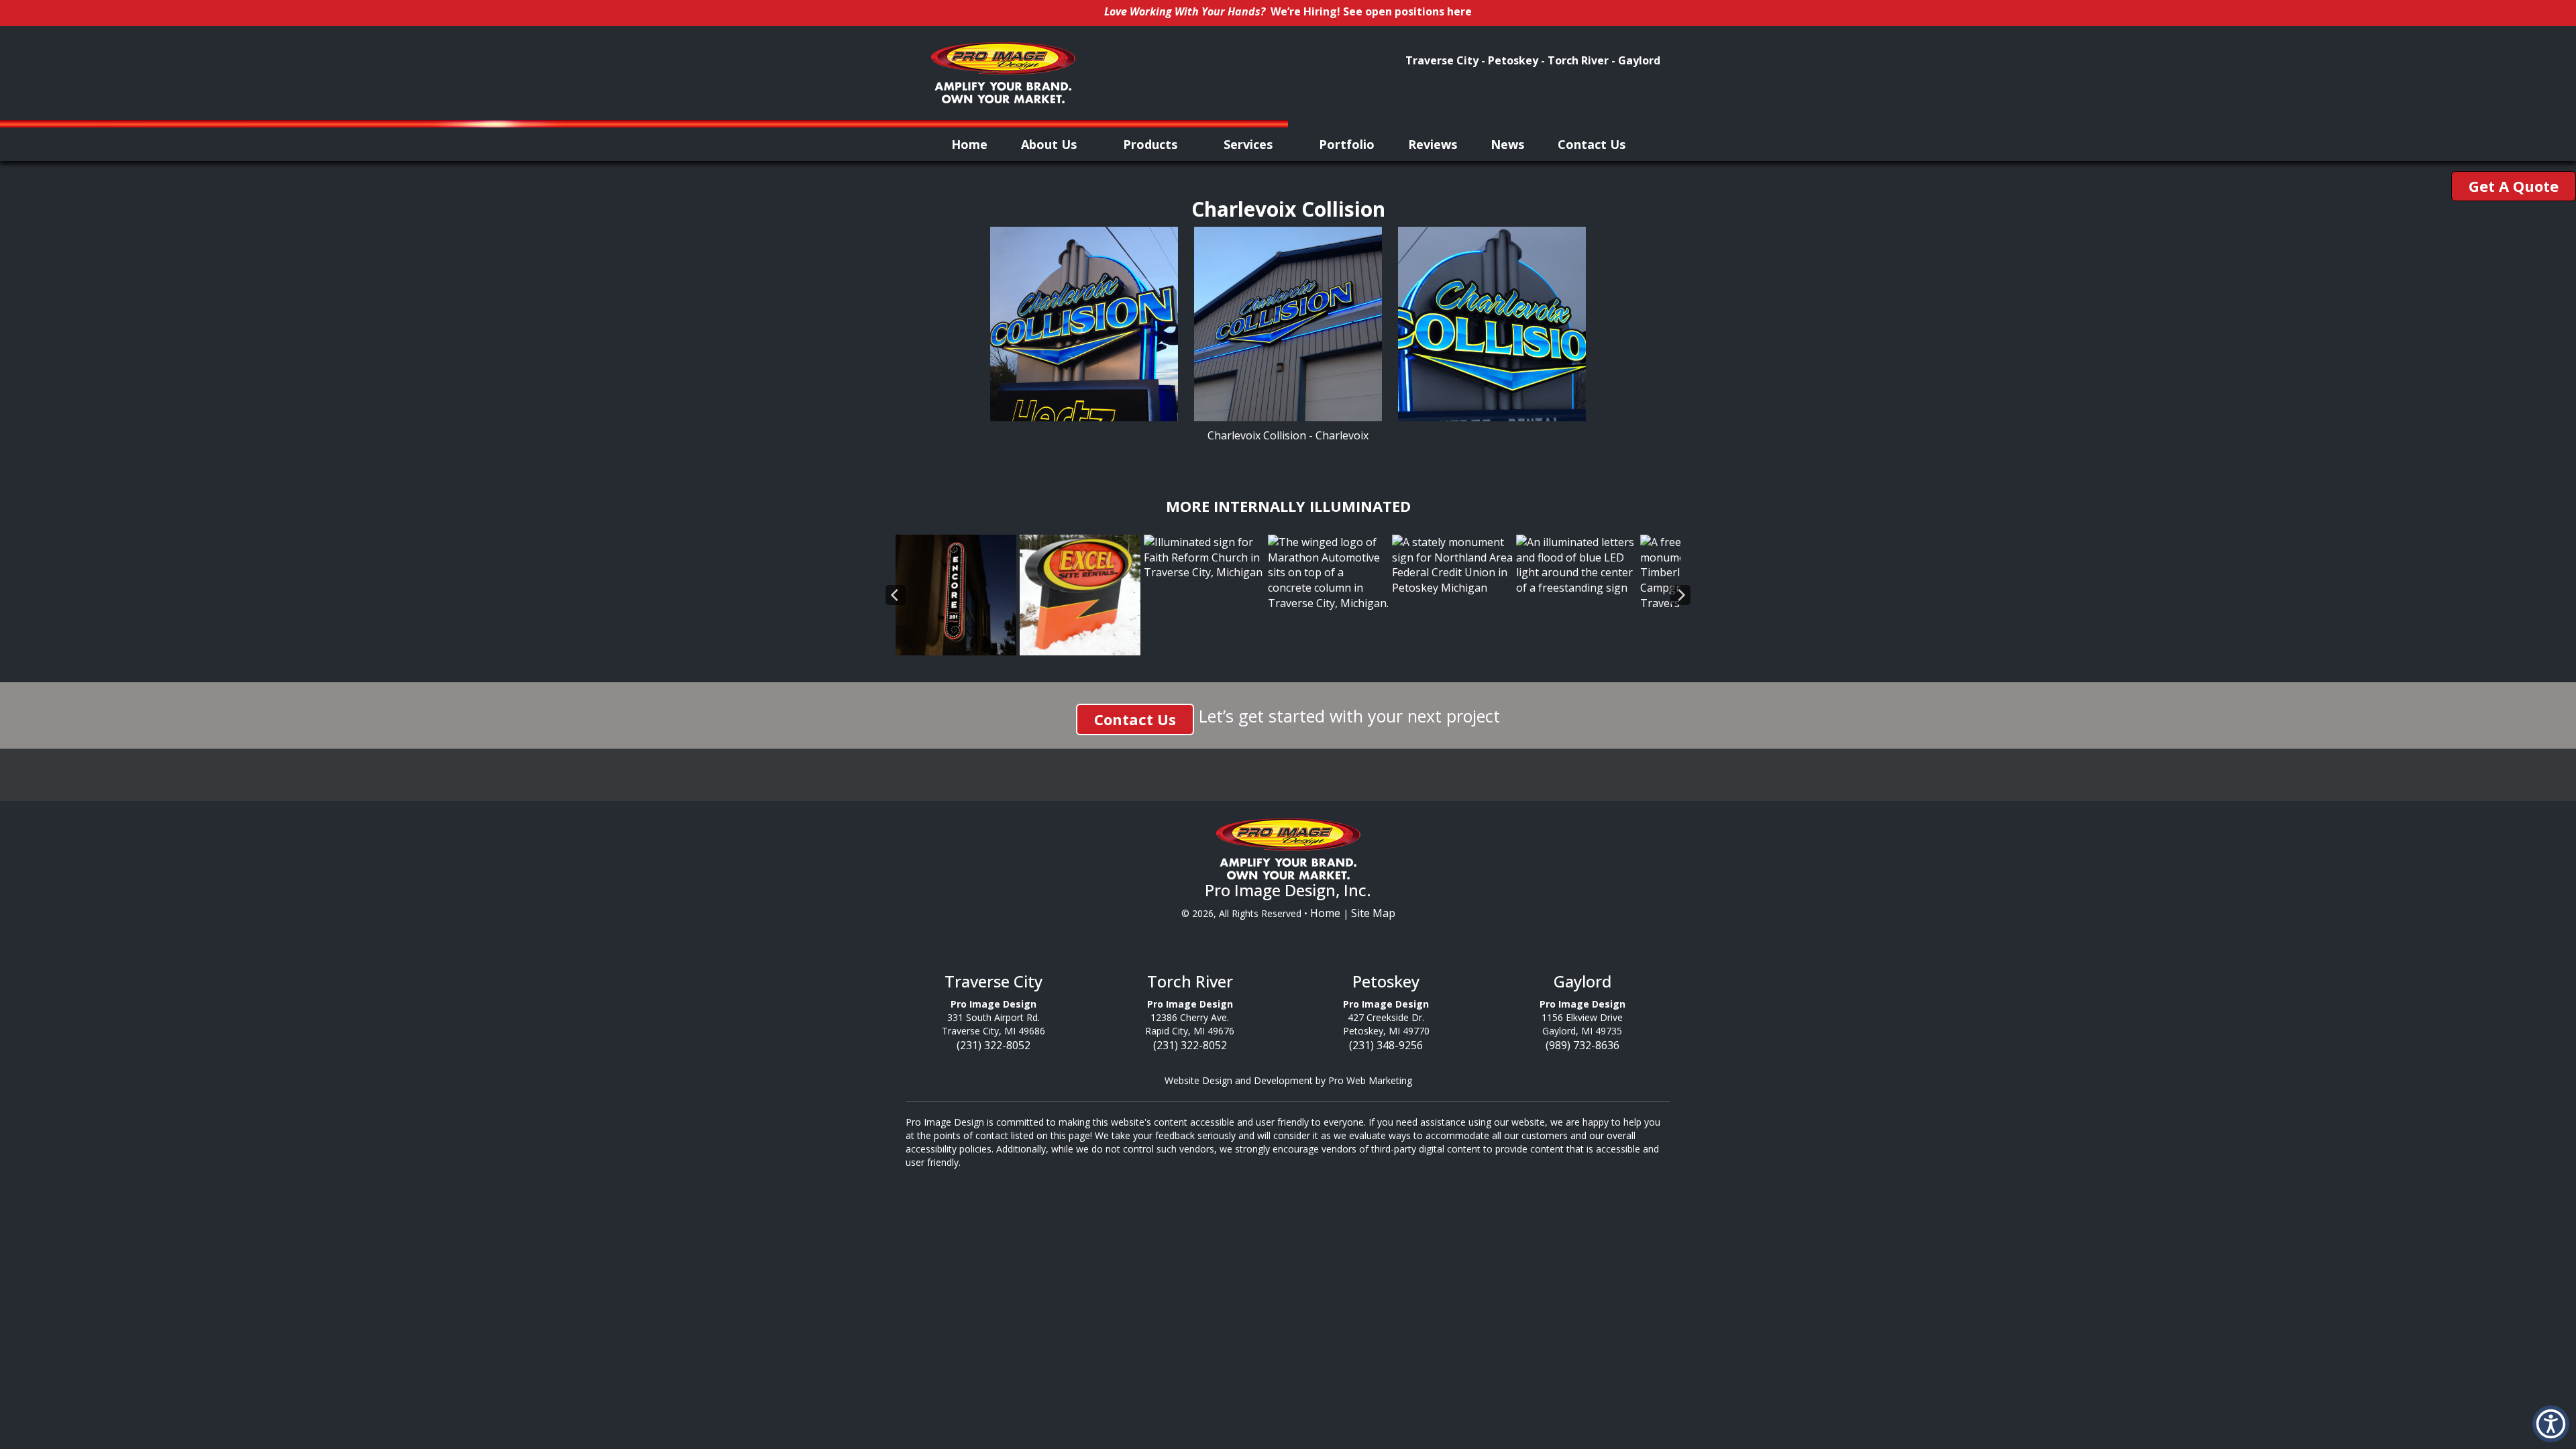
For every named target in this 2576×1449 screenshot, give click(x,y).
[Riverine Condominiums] (1576, 564)
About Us (1051, 144)
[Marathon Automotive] (1328, 572)
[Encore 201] (956, 594)
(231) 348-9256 (1386, 1045)
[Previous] (896, 595)
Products (1152, 144)
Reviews (1433, 144)
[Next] (1680, 595)
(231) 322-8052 (994, 1045)
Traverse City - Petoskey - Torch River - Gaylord (1533, 60)
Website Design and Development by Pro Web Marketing (1288, 1080)
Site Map (1373, 913)
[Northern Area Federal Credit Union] (1452, 564)
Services (1250, 144)
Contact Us (1592, 144)
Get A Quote (2514, 186)
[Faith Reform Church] (1204, 556)
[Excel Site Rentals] (1080, 594)
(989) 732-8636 (1582, 1045)
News (1507, 144)
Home (969, 144)
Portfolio (1347, 144)
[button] (2551, 1424)
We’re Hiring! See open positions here (1371, 11)
